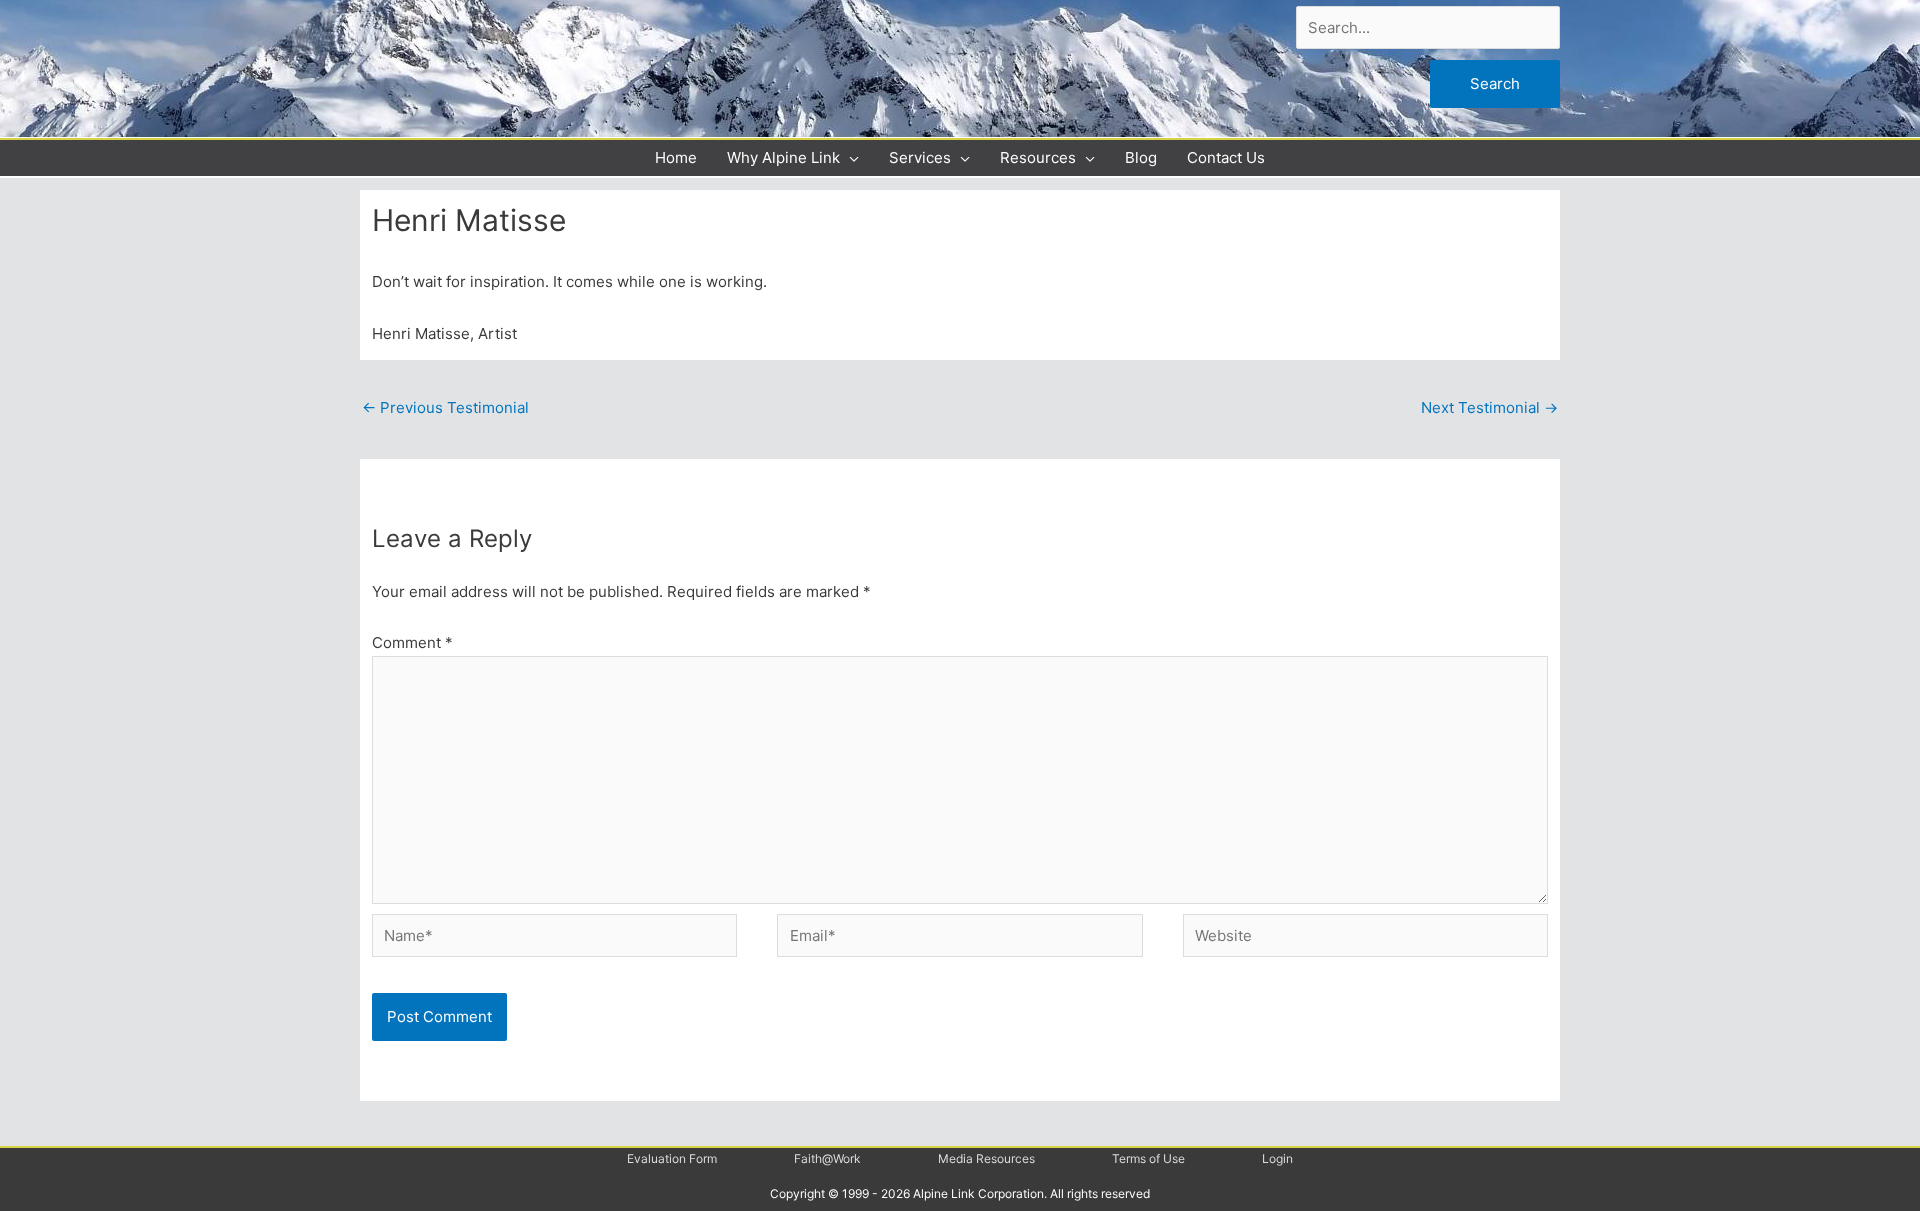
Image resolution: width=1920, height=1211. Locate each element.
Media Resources (986, 1158)
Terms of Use (1148, 1158)
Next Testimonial (1489, 407)
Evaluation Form (672, 1158)
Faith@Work (827, 1158)
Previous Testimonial (445, 407)
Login (1277, 1158)
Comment (412, 642)
